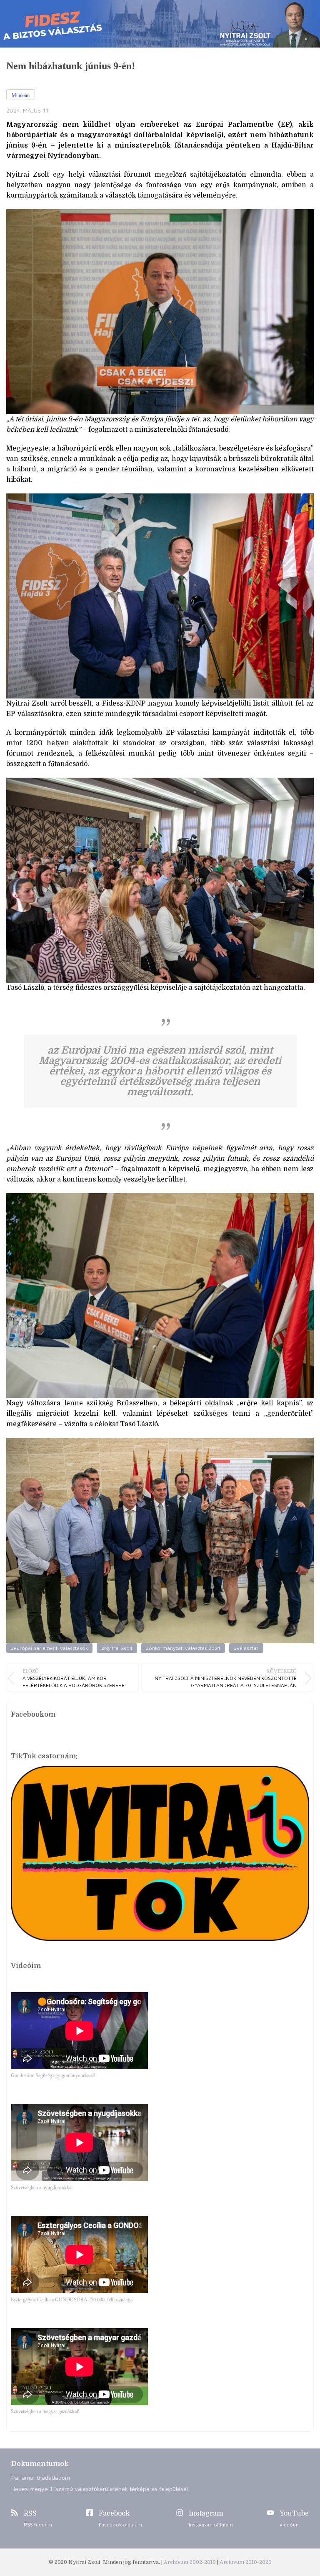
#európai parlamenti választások (49, 1648)
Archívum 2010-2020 (246, 2562)
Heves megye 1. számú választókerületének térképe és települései (100, 2489)
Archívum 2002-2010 (190, 2562)
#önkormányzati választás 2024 (183, 1648)
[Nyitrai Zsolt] (160, 24)
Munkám (21, 95)
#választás (246, 1648)
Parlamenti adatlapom (41, 2477)
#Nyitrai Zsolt (117, 1648)
